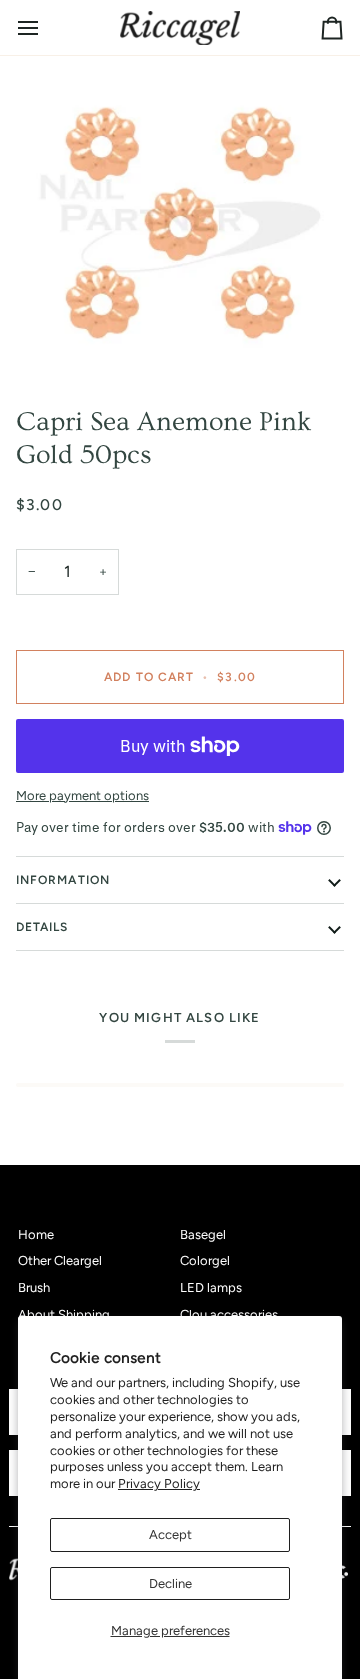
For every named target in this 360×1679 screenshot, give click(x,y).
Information (63, 880)
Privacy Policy (159, 1483)
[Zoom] (180, 223)
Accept (170, 1534)
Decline (170, 1583)
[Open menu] (46, 27)
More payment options (82, 795)
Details (42, 927)
